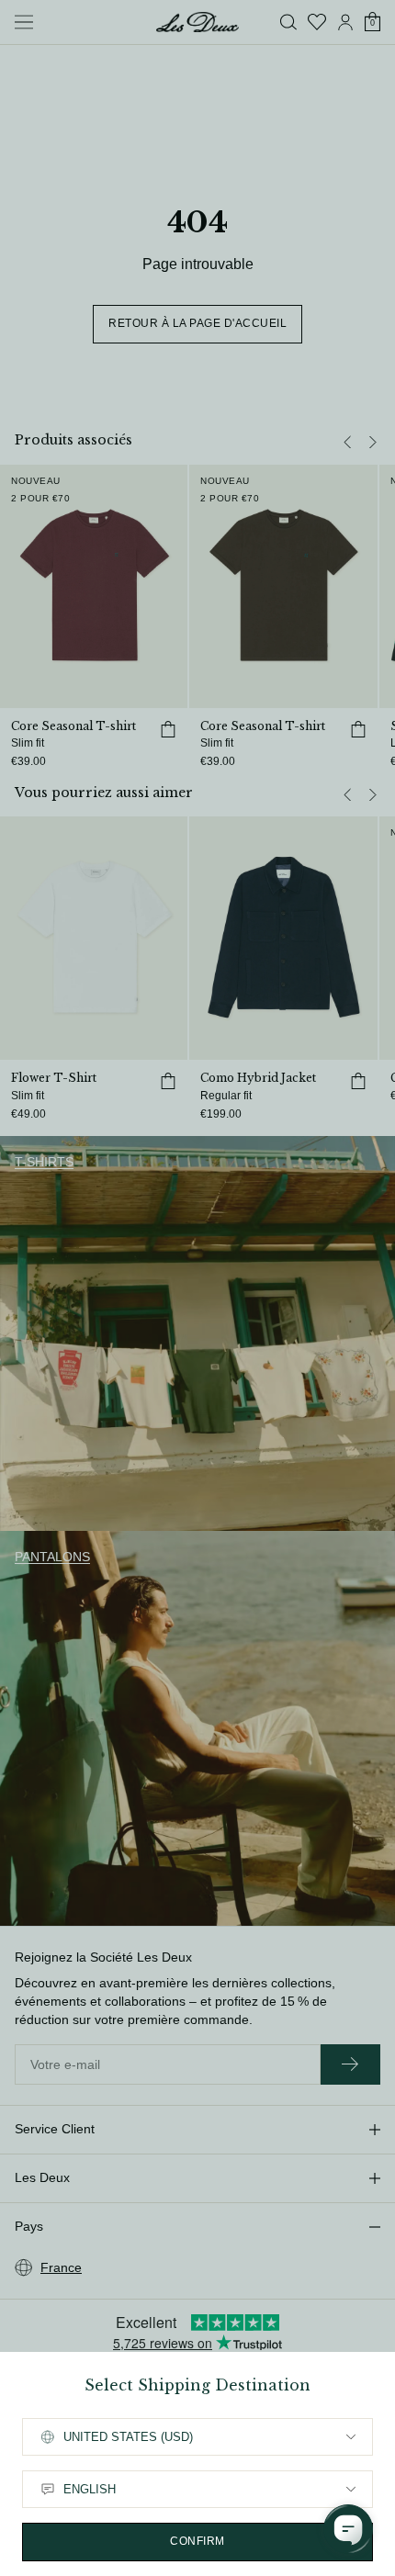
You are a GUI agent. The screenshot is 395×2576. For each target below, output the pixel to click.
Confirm (197, 2541)
